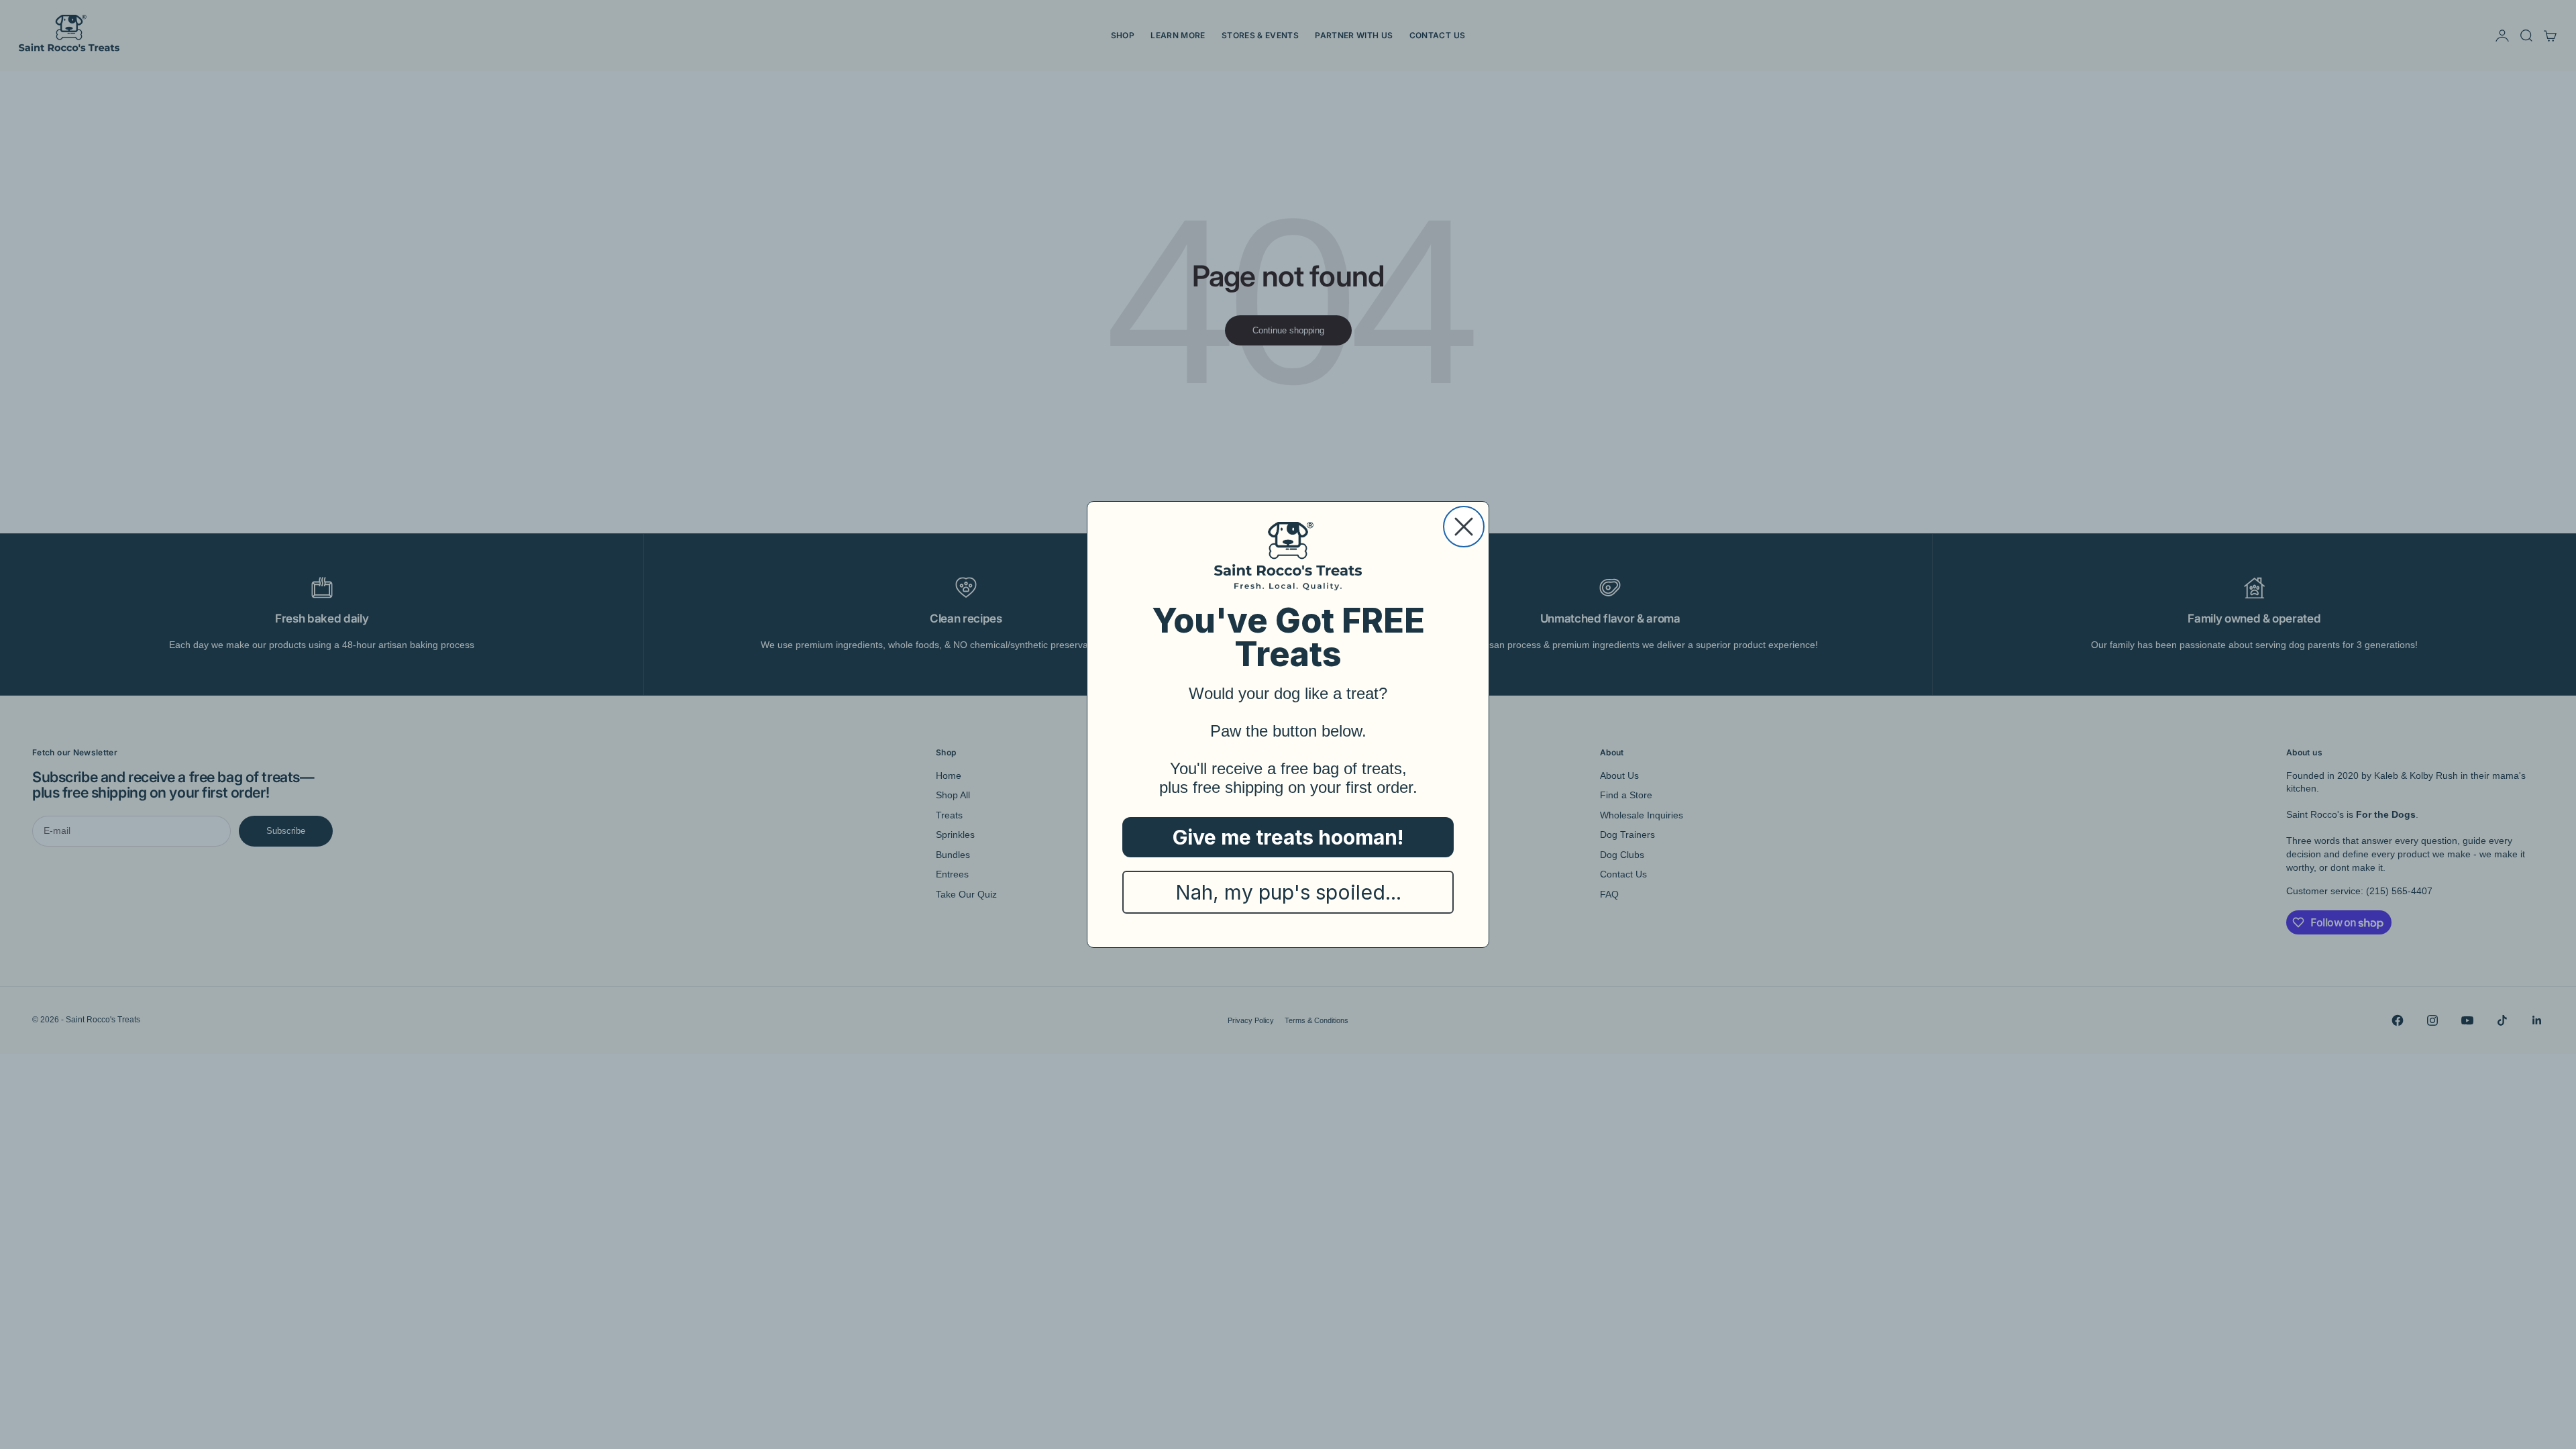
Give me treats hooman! (1288, 837)
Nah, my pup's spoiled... (1288, 892)
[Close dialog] (1464, 527)
